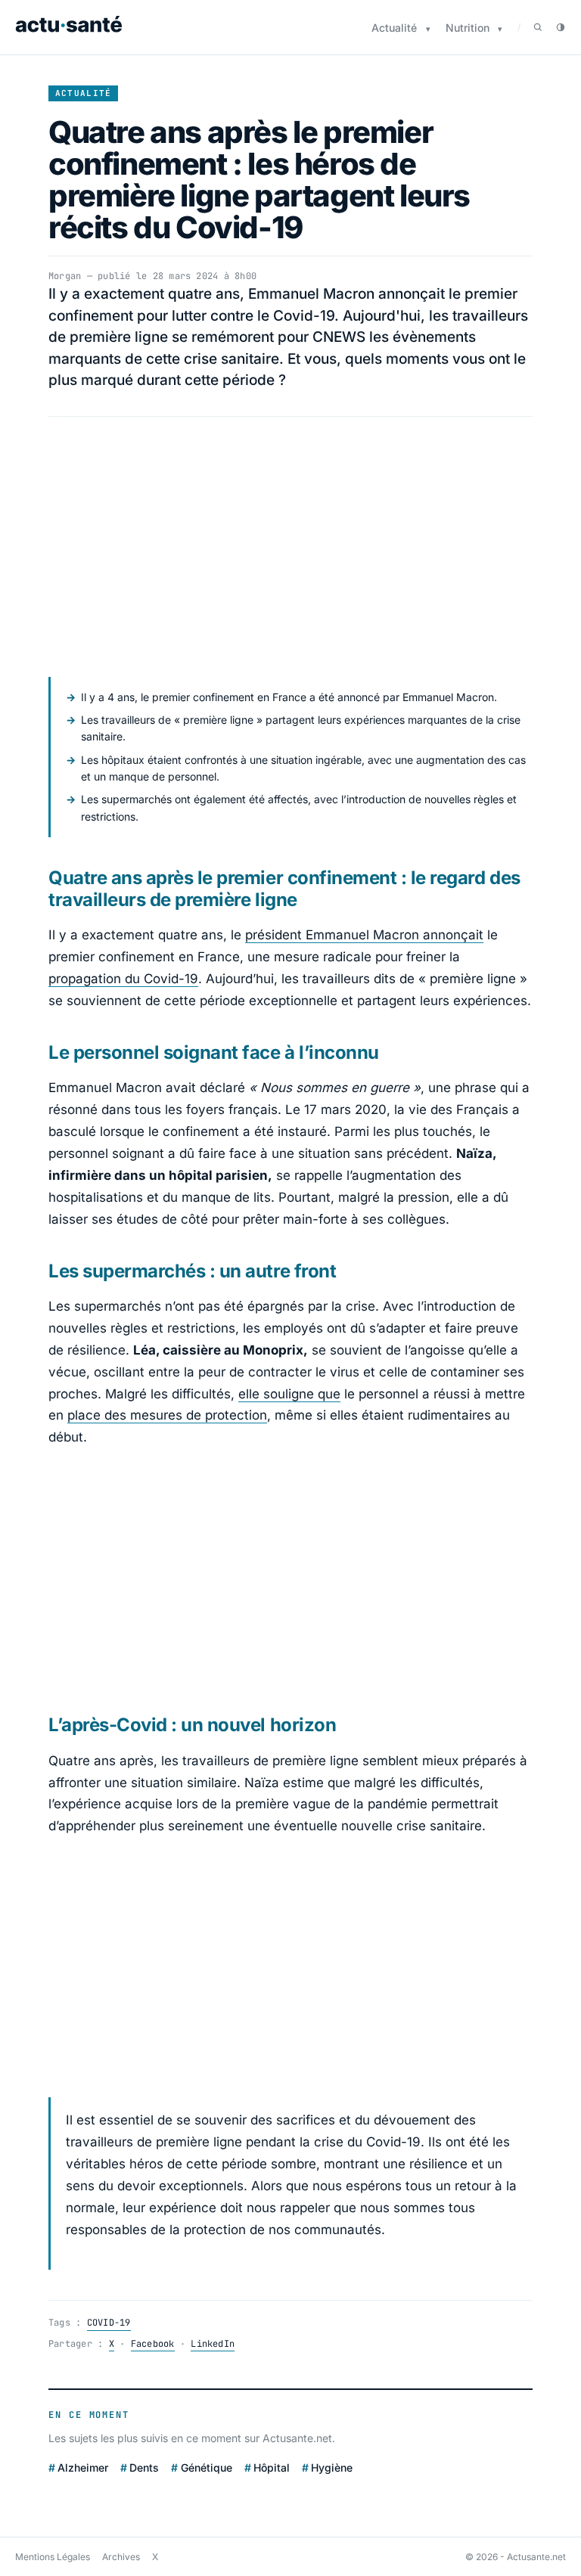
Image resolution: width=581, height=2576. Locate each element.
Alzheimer (83, 2467)
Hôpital (272, 2467)
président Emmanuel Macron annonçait (364, 935)
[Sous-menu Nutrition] (500, 29)
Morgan (65, 276)
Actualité (394, 28)
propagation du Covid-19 (123, 979)
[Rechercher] (538, 27)
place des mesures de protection (167, 1415)
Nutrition (468, 28)
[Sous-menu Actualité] (428, 29)
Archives (121, 2557)
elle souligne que (289, 1394)
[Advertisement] (290, 547)
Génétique (206, 2467)
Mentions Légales (53, 2557)
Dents (144, 2467)
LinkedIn (213, 2344)
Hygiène (332, 2467)
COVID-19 (109, 2323)
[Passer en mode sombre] (561, 27)
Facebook (153, 2344)
